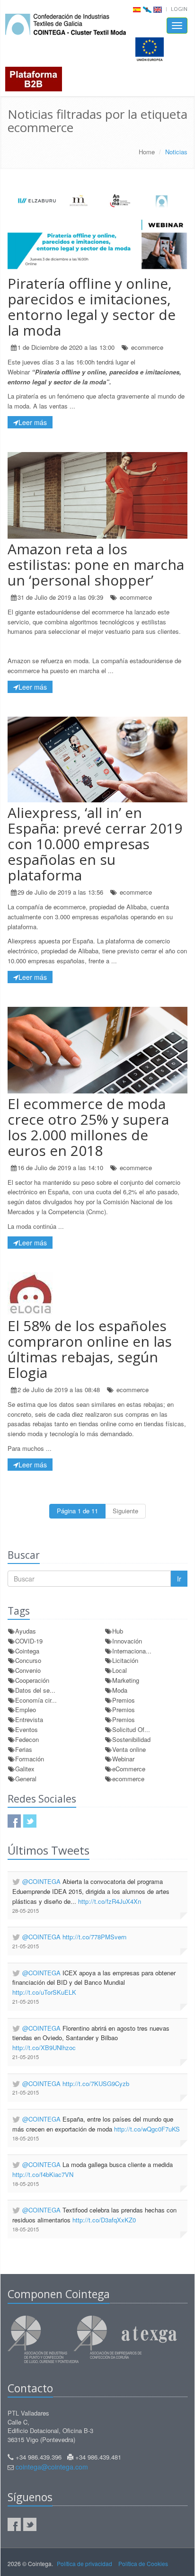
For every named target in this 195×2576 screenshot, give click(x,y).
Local (120, 1670)
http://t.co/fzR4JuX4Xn (110, 1901)
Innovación (127, 1641)
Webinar (123, 1759)
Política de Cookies (143, 2563)
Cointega (27, 1651)
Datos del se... (35, 1690)
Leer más (33, 422)
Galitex (25, 1769)
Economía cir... (36, 1700)
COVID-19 (29, 1641)
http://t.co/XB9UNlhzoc (44, 2047)
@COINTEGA (41, 1881)
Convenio (28, 1670)
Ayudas (26, 1631)
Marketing (126, 1680)
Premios (124, 1700)
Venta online (129, 1749)
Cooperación (32, 1680)
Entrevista (29, 1719)
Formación (30, 1759)
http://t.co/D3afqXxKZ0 (104, 2220)
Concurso (28, 1660)
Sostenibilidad (131, 1739)
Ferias (24, 1749)
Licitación (125, 1660)
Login (179, 9)
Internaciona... (132, 1651)
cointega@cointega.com (52, 2467)
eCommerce (129, 1769)
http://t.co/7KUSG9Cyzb (96, 2083)
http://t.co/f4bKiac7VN (43, 2174)
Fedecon (27, 1739)
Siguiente (125, 1511)
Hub (118, 1631)
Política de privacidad (84, 2563)
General (26, 1779)
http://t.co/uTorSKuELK (44, 1992)
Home (147, 152)
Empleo (26, 1710)
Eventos (27, 1729)
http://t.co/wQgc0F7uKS (147, 2129)
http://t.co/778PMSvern (94, 1937)
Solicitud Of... (131, 1729)
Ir (179, 1579)
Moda (120, 1690)
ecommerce (147, 347)
